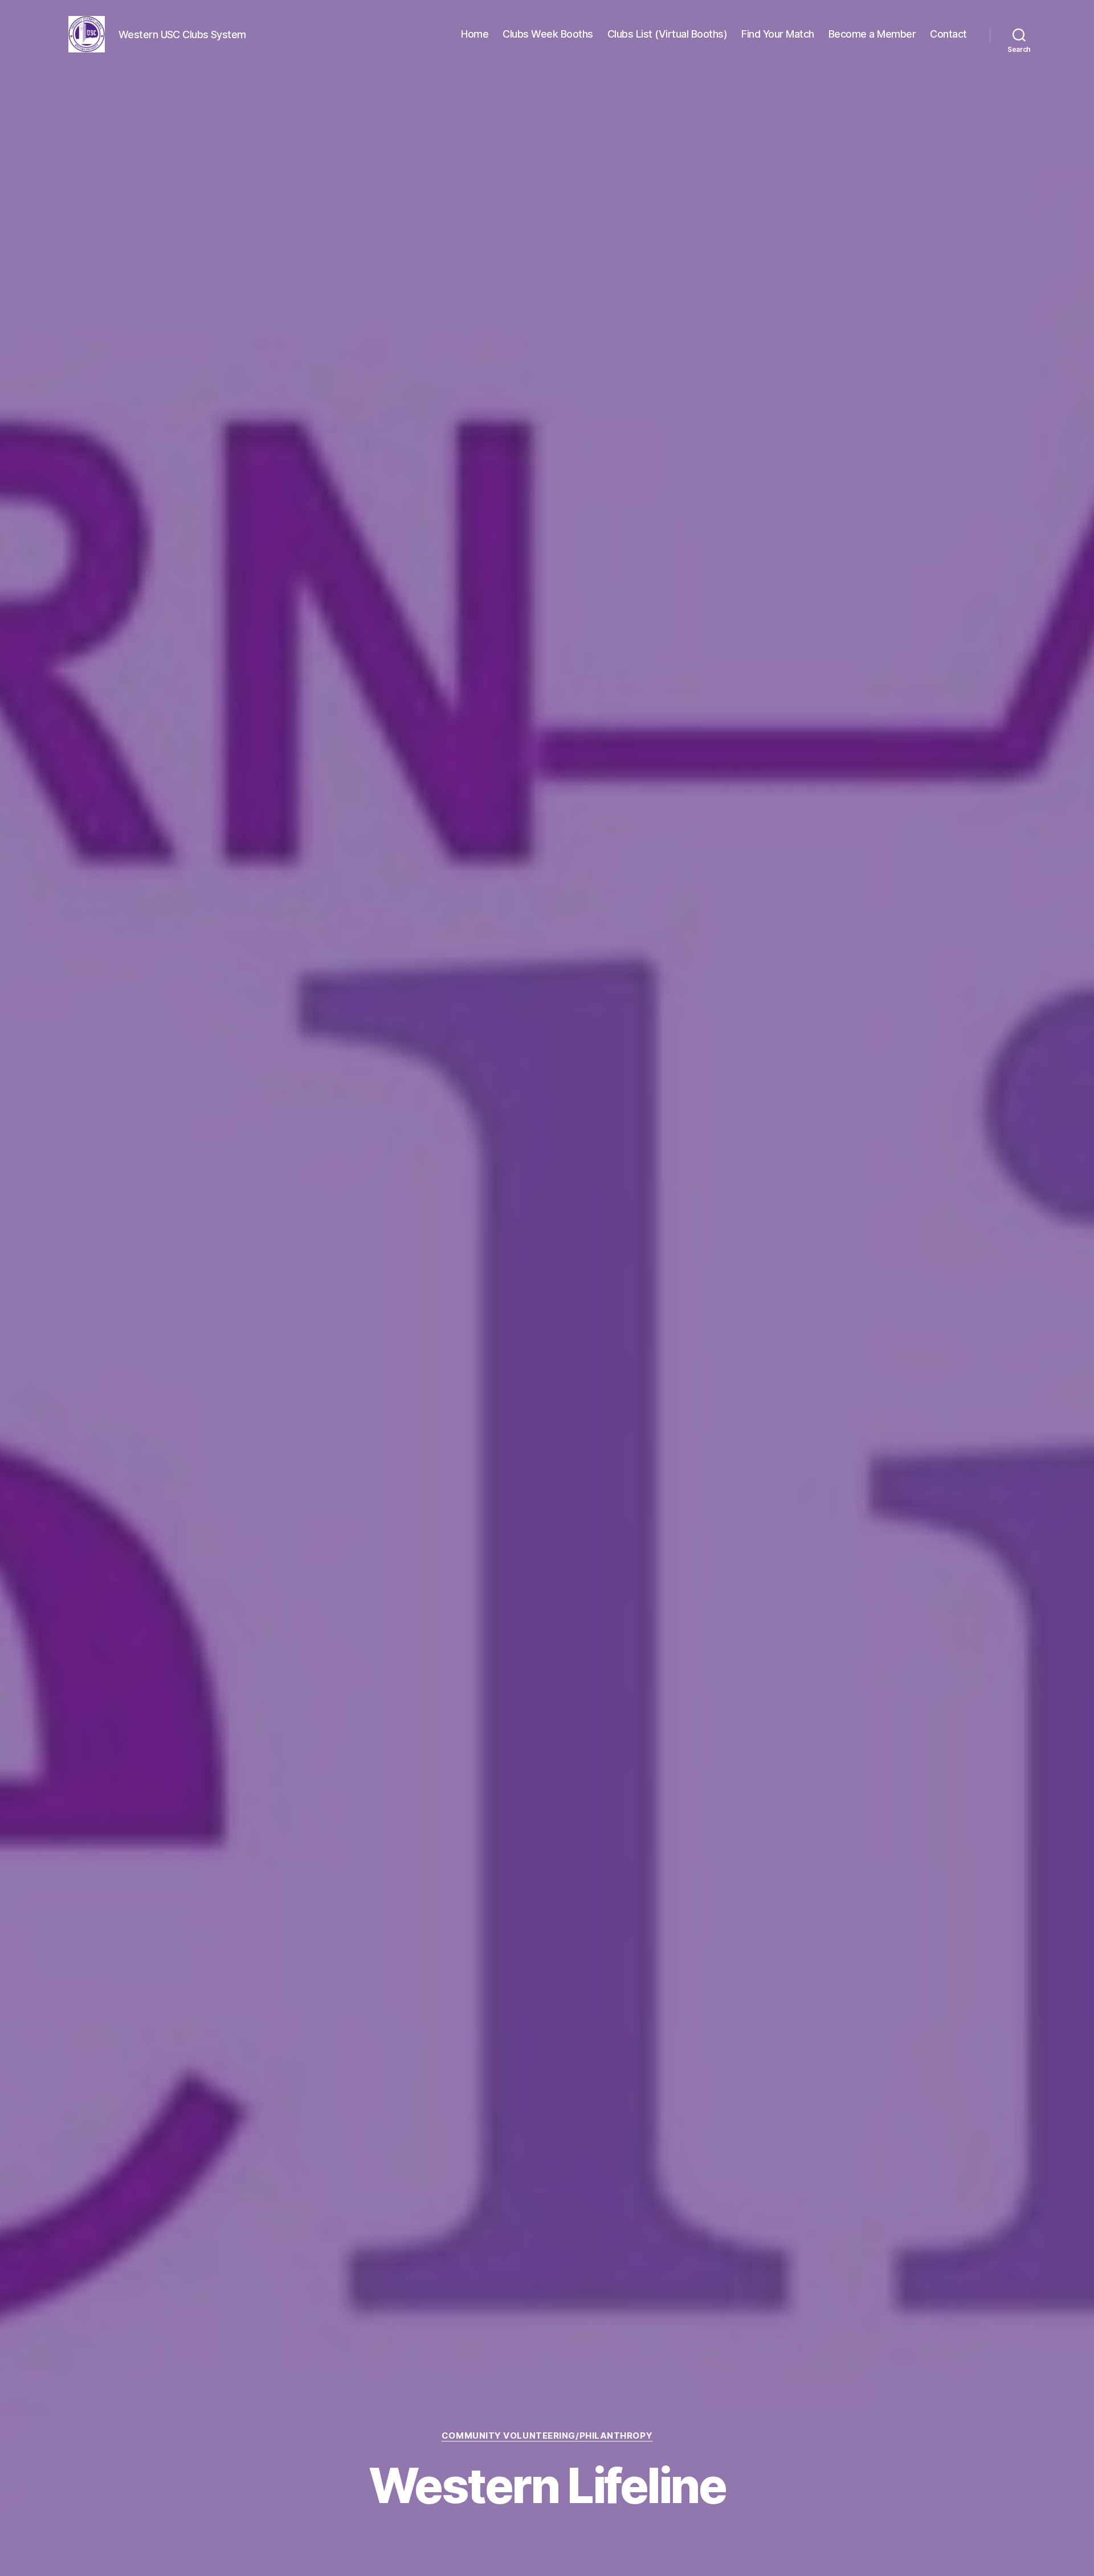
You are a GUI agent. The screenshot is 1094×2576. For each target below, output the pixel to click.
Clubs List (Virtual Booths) (668, 34)
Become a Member (872, 34)
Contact (948, 34)
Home (475, 34)
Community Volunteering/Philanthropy (547, 2436)
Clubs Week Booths (548, 34)
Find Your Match (778, 34)
